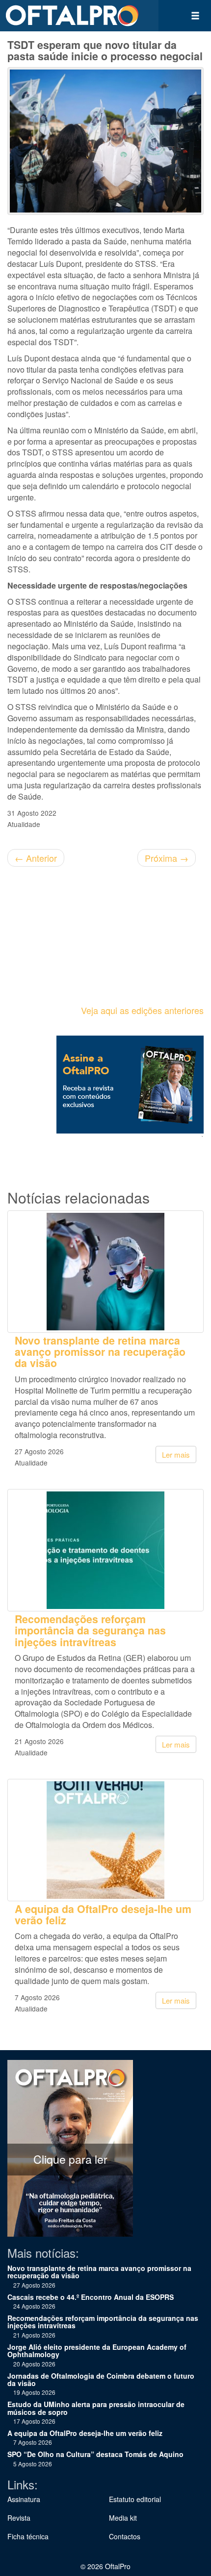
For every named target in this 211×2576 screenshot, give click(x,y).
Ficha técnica (28, 2536)
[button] (195, 16)
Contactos (125, 2536)
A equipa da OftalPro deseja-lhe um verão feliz (103, 1914)
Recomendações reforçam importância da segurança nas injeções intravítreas (90, 1631)
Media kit (123, 2518)
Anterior (36, 858)
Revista (19, 2518)
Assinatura (24, 2499)
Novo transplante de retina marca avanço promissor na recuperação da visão (100, 1352)
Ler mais (176, 1454)
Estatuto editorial (135, 2499)
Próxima (167, 858)
